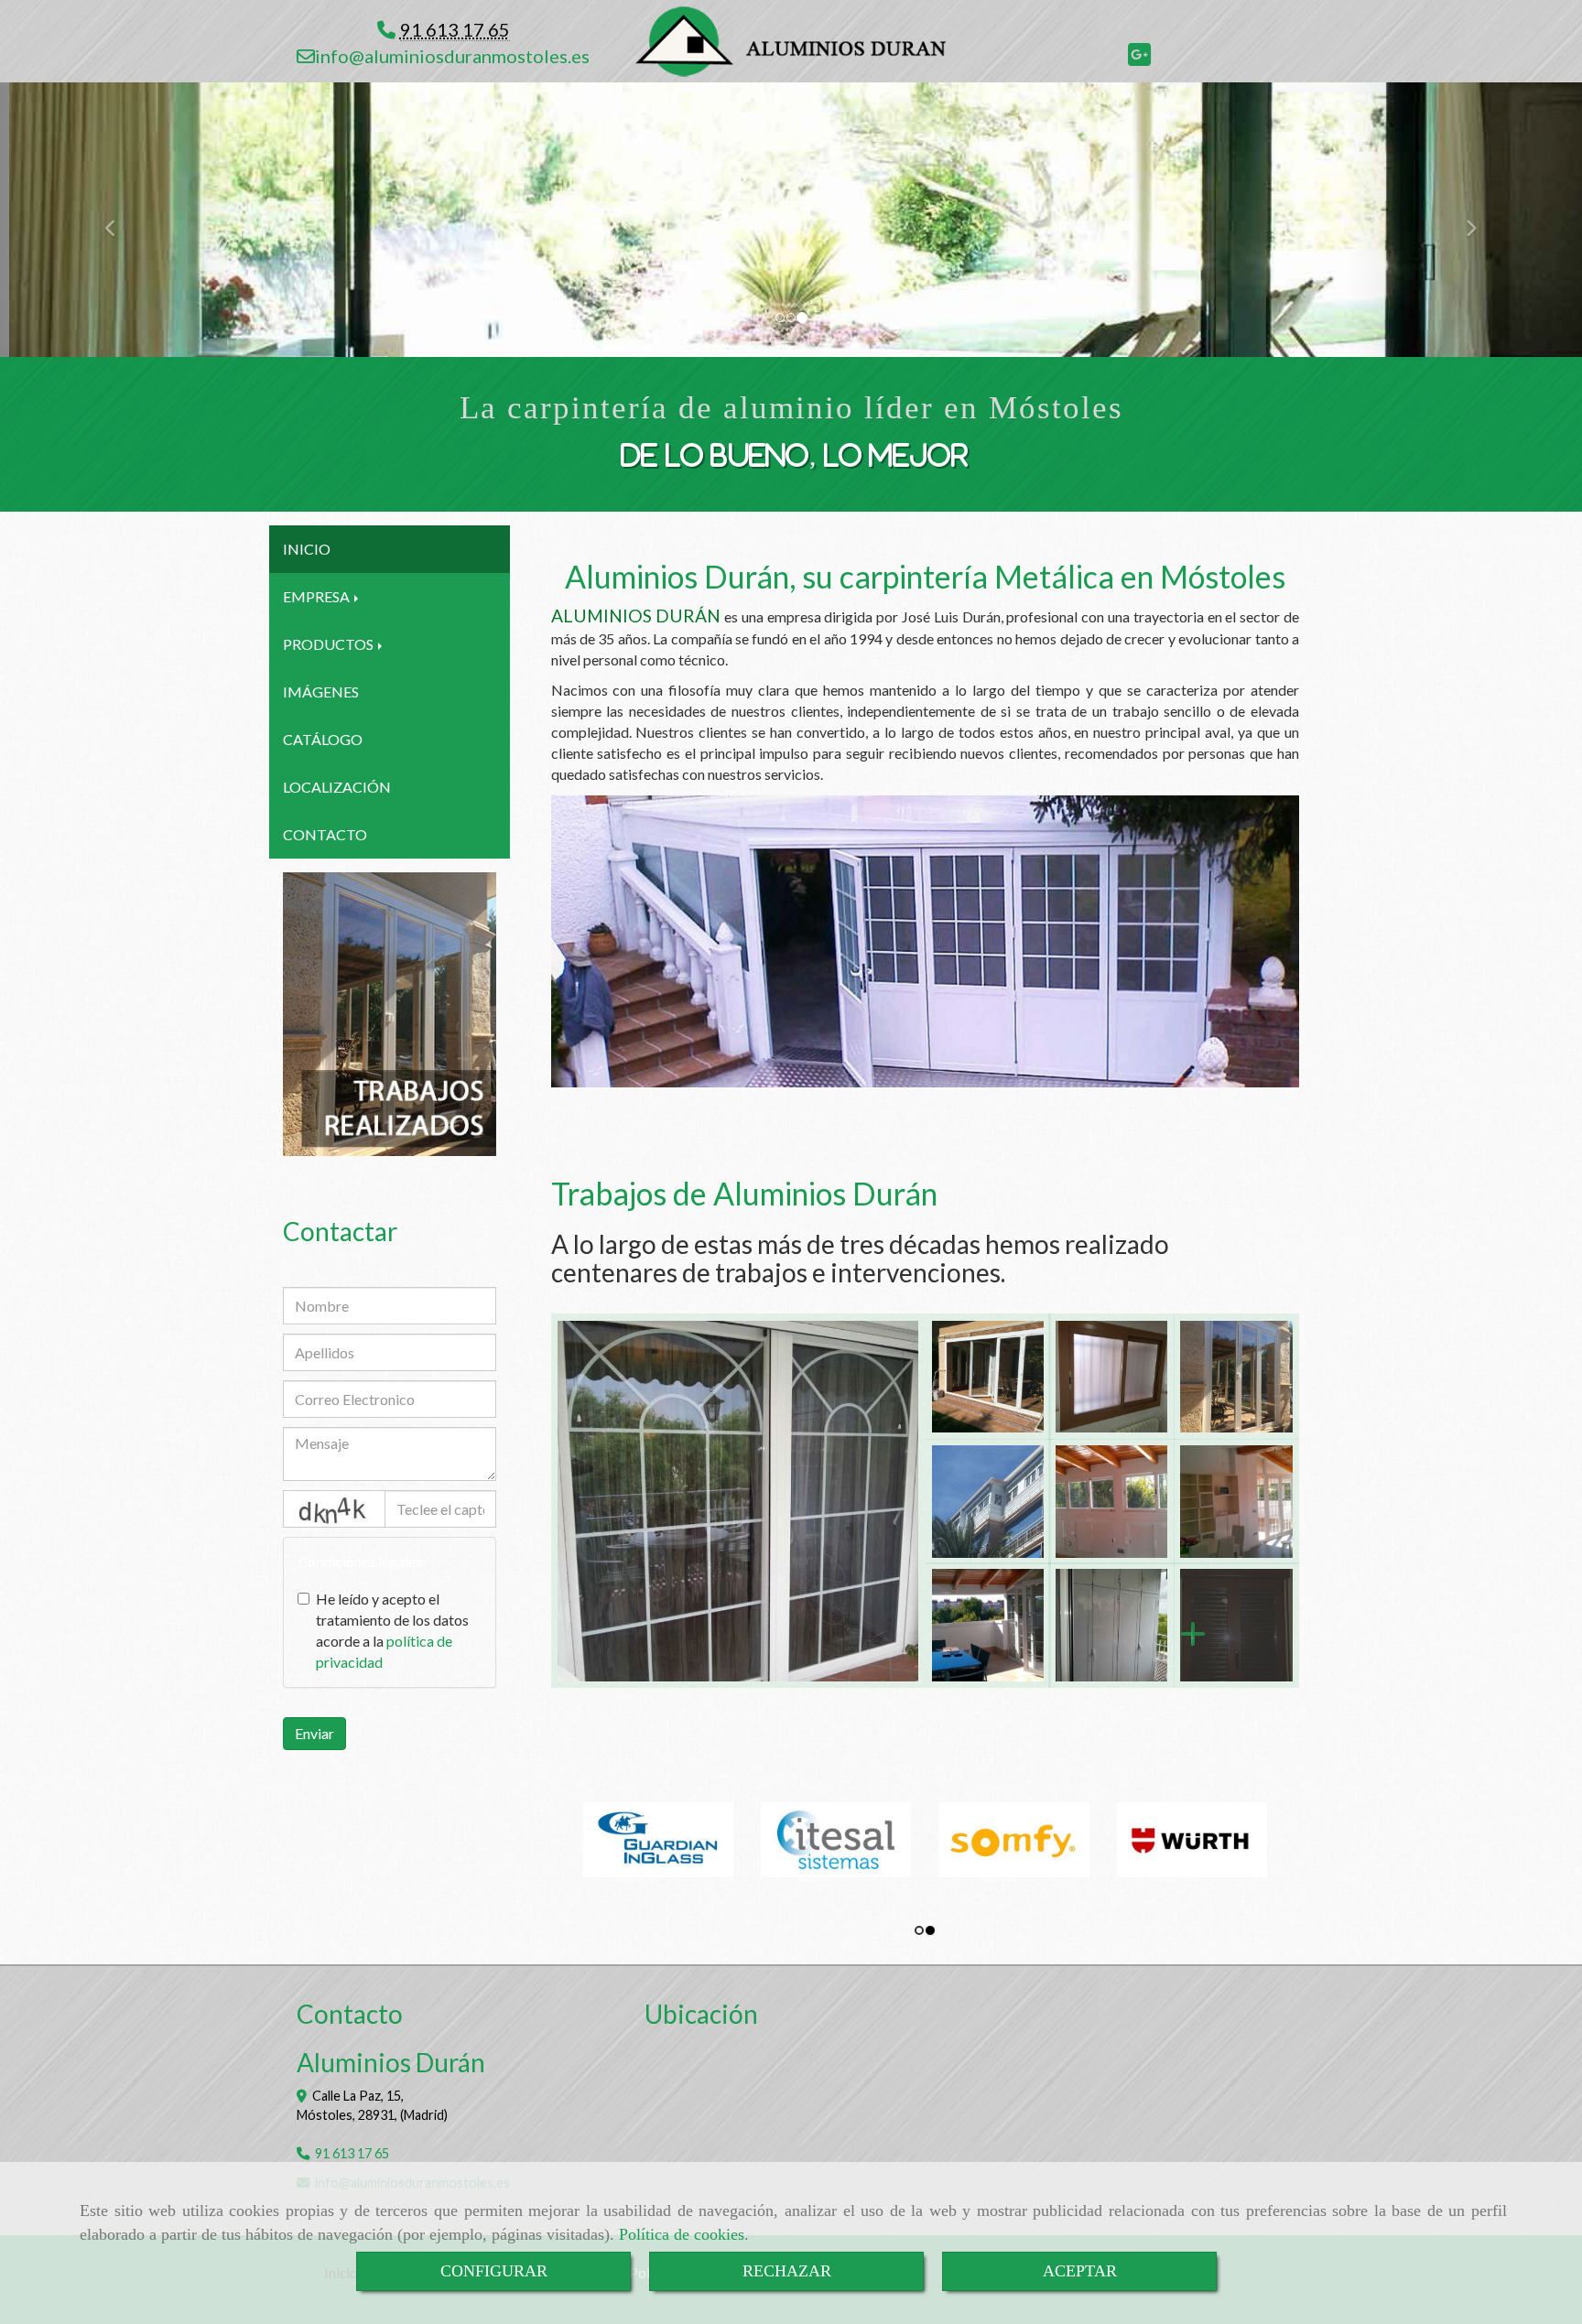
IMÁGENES (321, 692)
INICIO (307, 549)
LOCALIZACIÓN (337, 787)
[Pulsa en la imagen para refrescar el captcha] (334, 1509)
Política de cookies (682, 2234)
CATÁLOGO (323, 739)
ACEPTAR (1080, 2271)
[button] (119, 220)
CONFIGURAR (494, 2271)
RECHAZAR (787, 2271)
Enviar (314, 1733)
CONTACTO (325, 834)
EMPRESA (318, 596)
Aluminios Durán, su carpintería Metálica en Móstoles (925, 576)
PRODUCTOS (330, 644)
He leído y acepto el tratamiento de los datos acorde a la (392, 1630)
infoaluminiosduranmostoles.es (452, 56)
